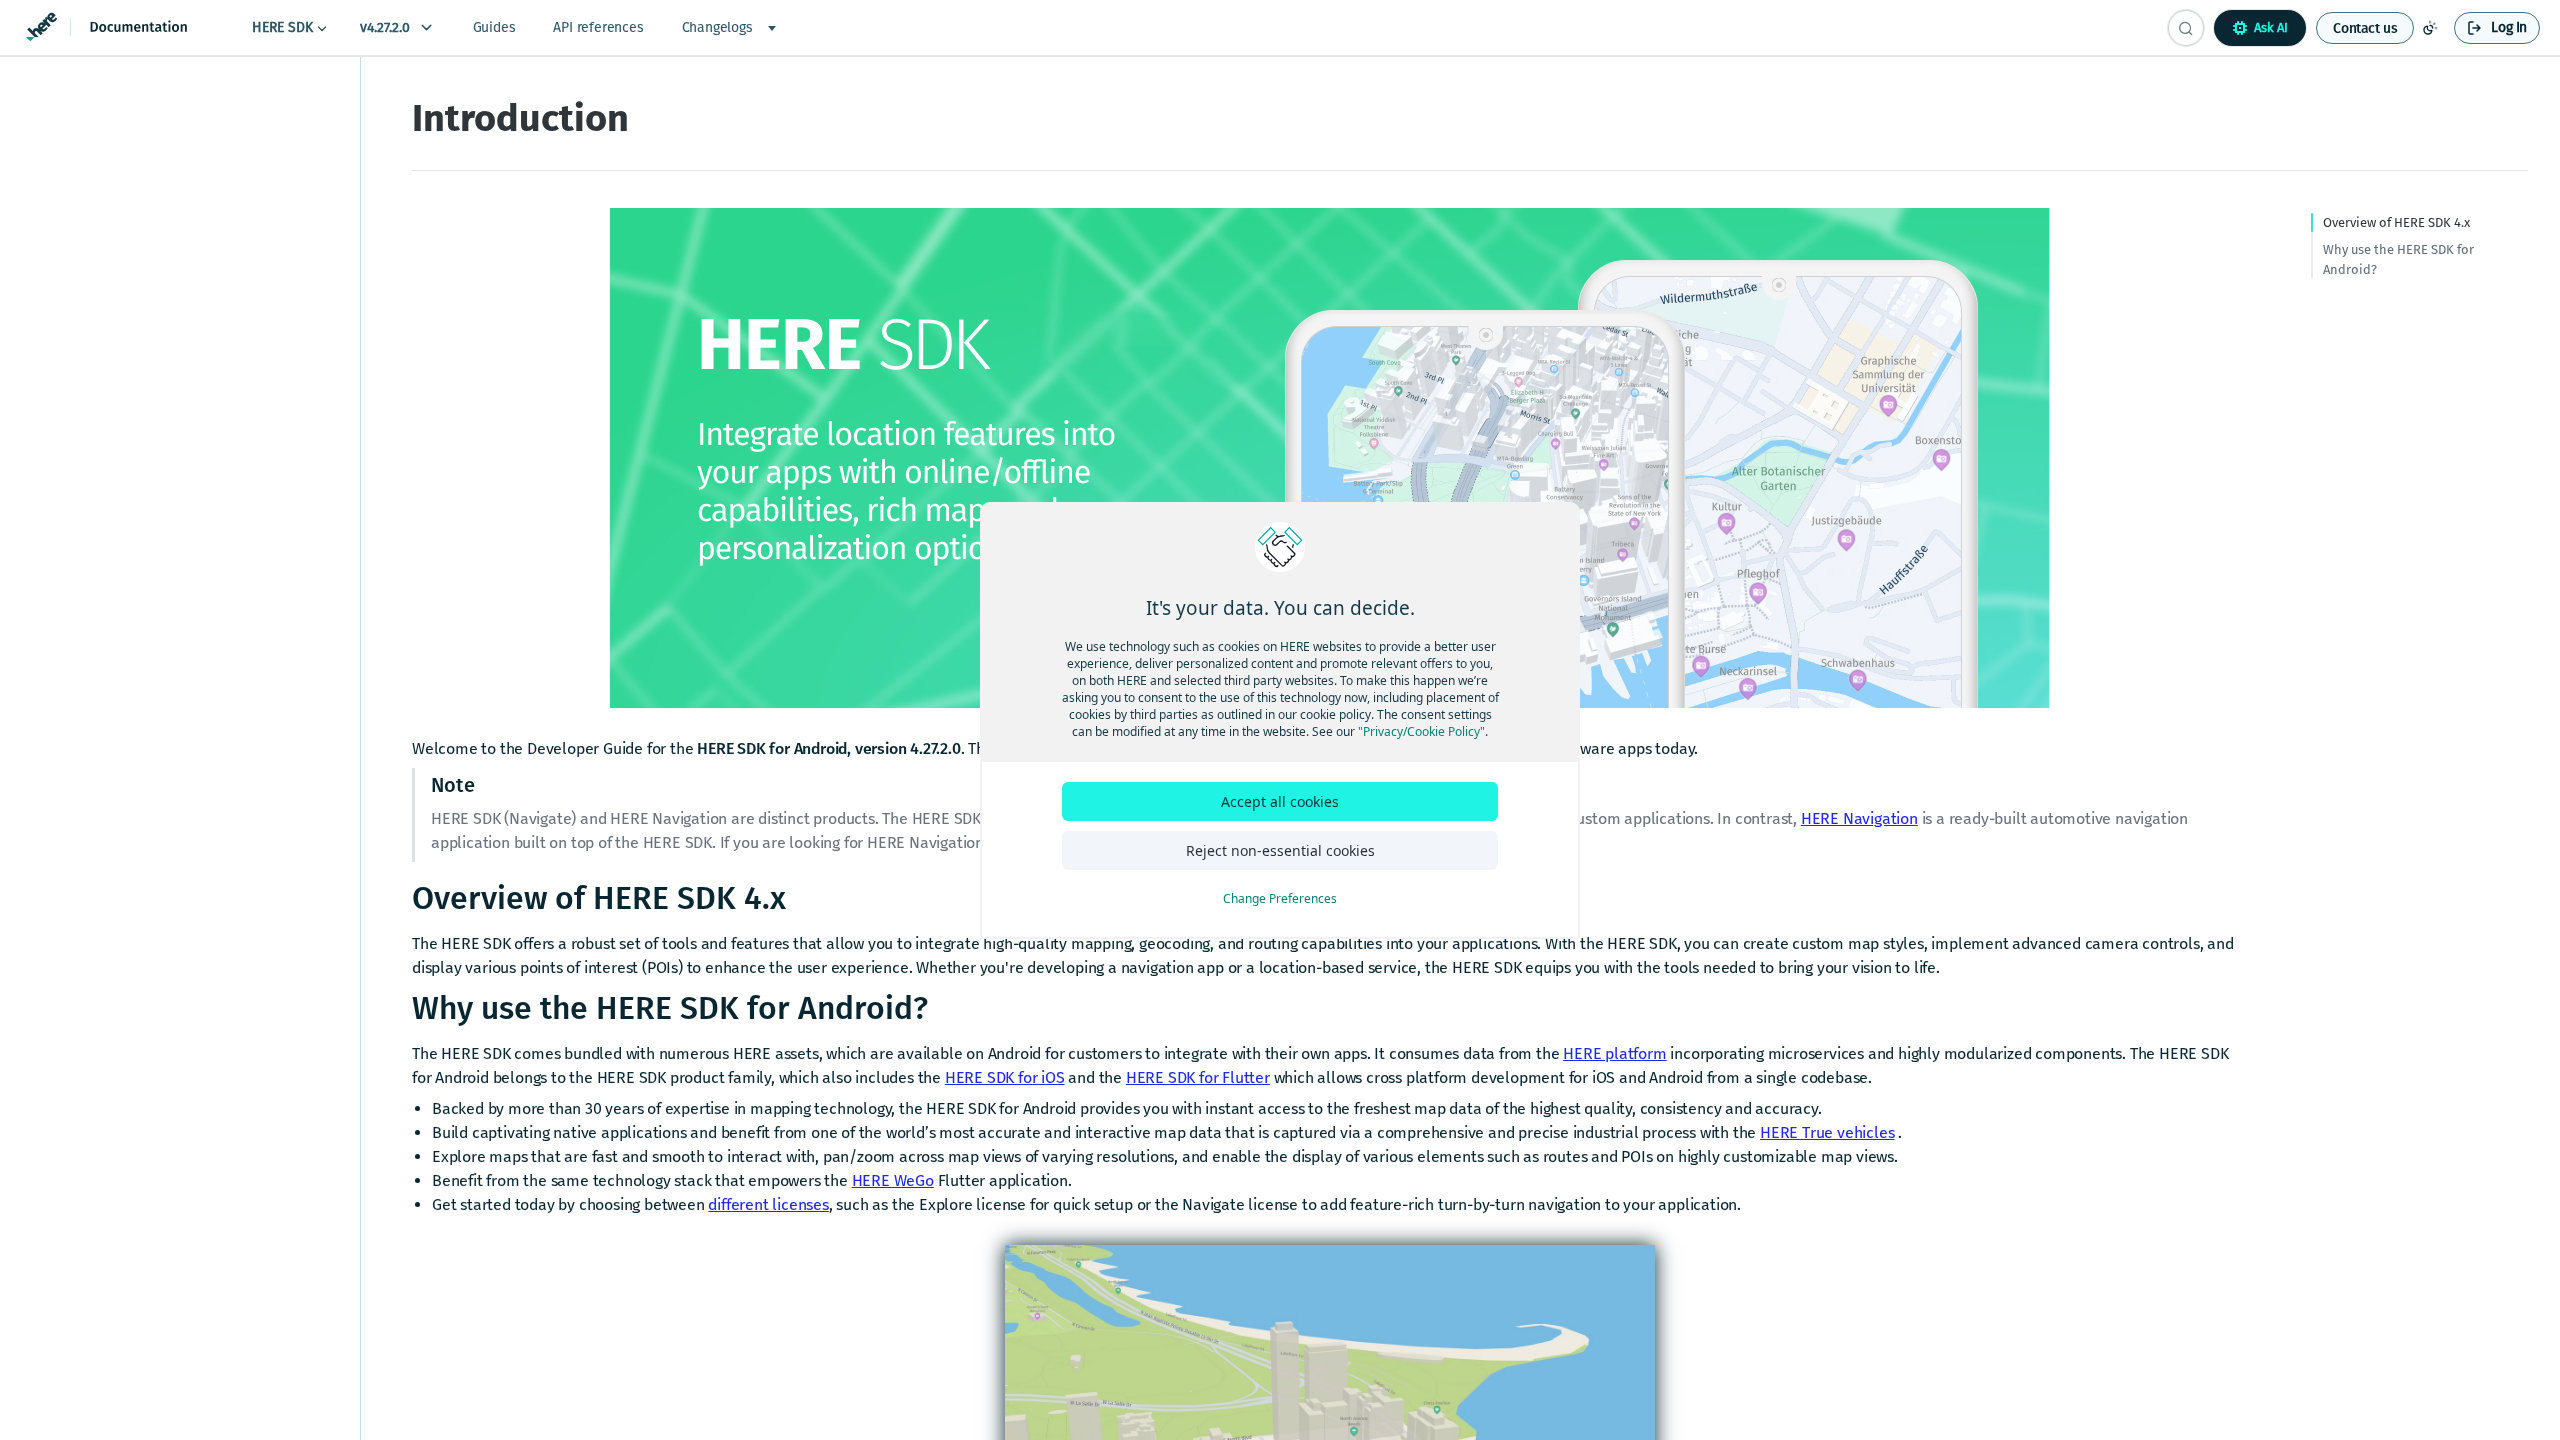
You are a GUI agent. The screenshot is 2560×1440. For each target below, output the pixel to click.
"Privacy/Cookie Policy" (1421, 731)
